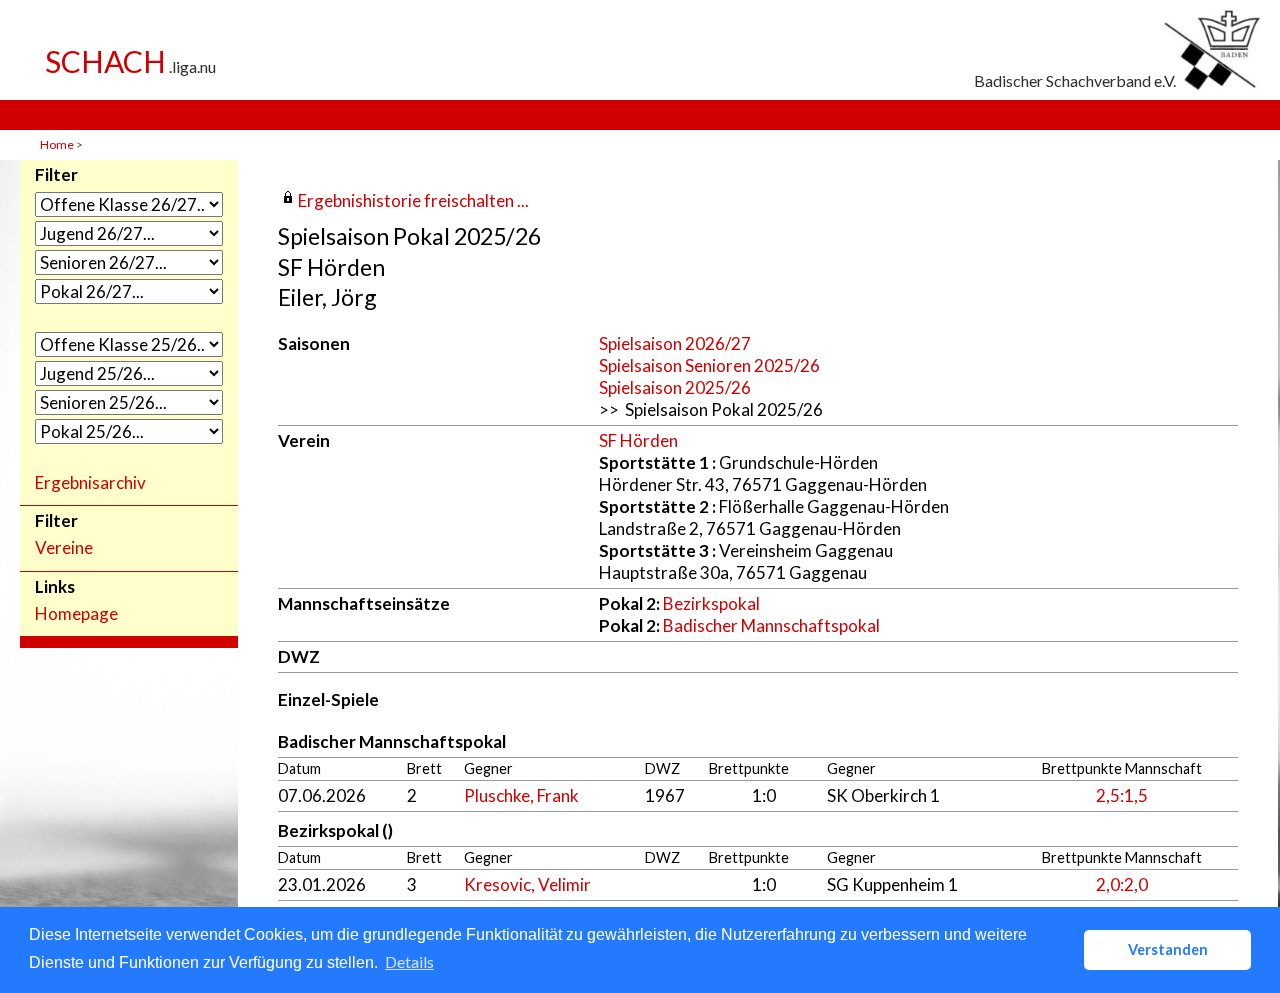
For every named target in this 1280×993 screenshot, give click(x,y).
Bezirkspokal (711, 603)
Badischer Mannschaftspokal (771, 625)
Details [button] (409, 961)
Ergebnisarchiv (90, 483)
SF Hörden (638, 440)
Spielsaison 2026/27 (675, 343)
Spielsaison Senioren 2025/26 (709, 365)
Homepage (76, 614)
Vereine (64, 548)
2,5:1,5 (1122, 795)
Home (57, 144)
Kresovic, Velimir (527, 884)
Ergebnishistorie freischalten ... (413, 200)
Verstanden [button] (1168, 949)
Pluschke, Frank (521, 795)
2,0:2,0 (1122, 884)
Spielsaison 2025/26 (675, 387)
